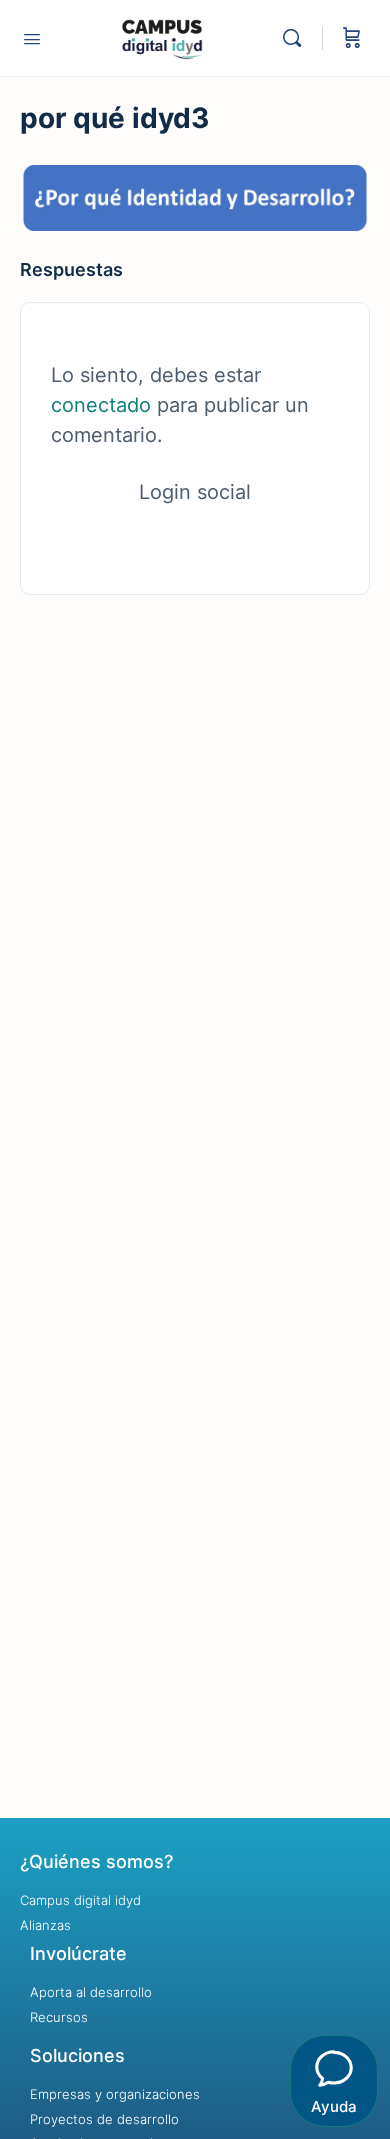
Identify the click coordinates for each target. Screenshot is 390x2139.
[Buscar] (297, 38)
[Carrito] (352, 38)
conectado (101, 405)
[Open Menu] (32, 38)
